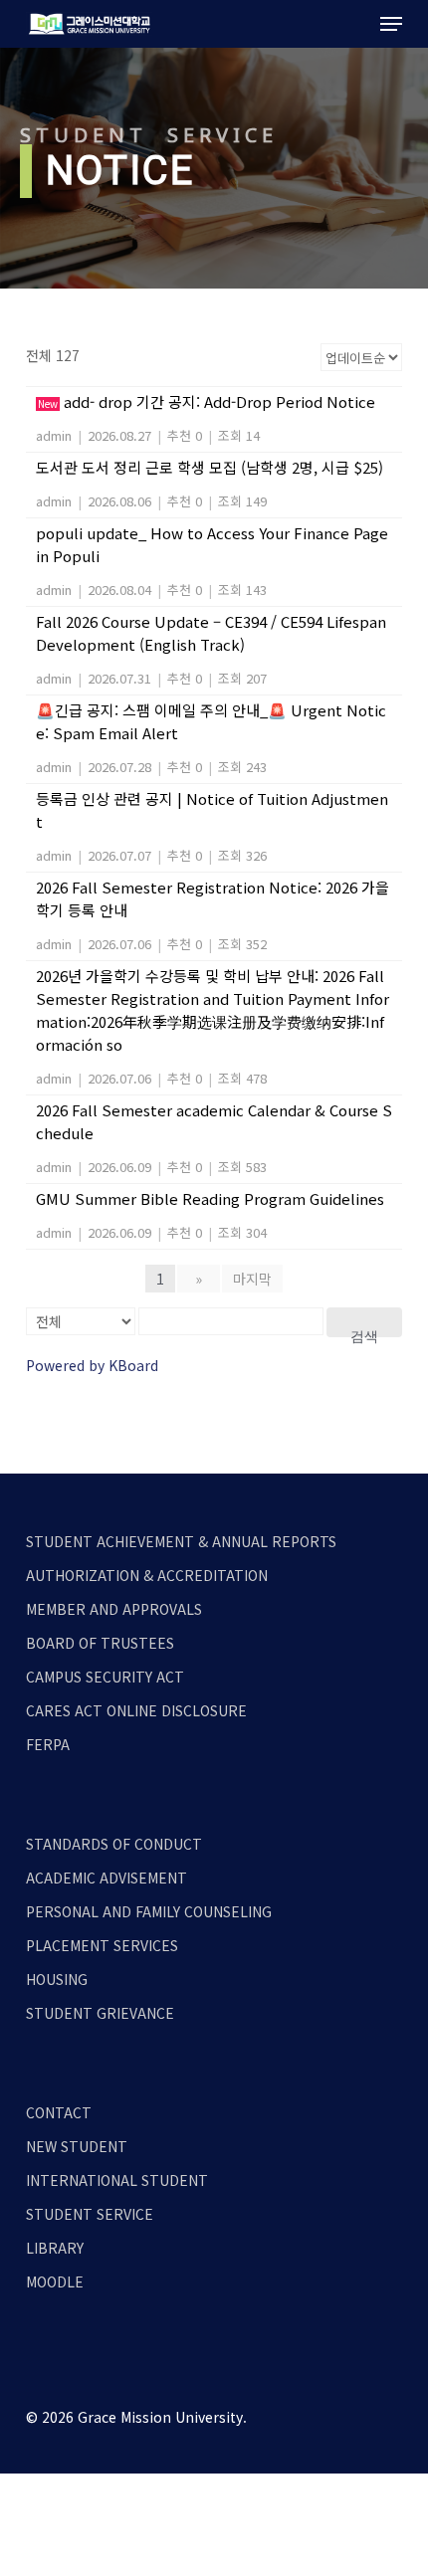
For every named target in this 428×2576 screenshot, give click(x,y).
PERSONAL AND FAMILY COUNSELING (149, 1911)
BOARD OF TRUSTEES (100, 1643)
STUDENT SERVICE (90, 2214)
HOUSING (57, 1979)
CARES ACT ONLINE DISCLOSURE (136, 1710)
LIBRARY (55, 2248)
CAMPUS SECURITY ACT (105, 1677)
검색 (364, 1333)
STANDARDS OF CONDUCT (114, 1844)
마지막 (252, 1279)
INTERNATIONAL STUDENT (117, 2180)
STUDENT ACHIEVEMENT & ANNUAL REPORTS (181, 1541)
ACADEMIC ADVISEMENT (107, 1878)
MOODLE (55, 2281)
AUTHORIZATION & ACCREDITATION (147, 1575)
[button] (391, 24)
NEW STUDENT (77, 2146)
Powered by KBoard (92, 1365)
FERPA (48, 1744)
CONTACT (59, 2112)
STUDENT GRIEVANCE (100, 2013)
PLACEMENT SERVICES (102, 1945)
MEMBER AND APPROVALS (114, 1609)
